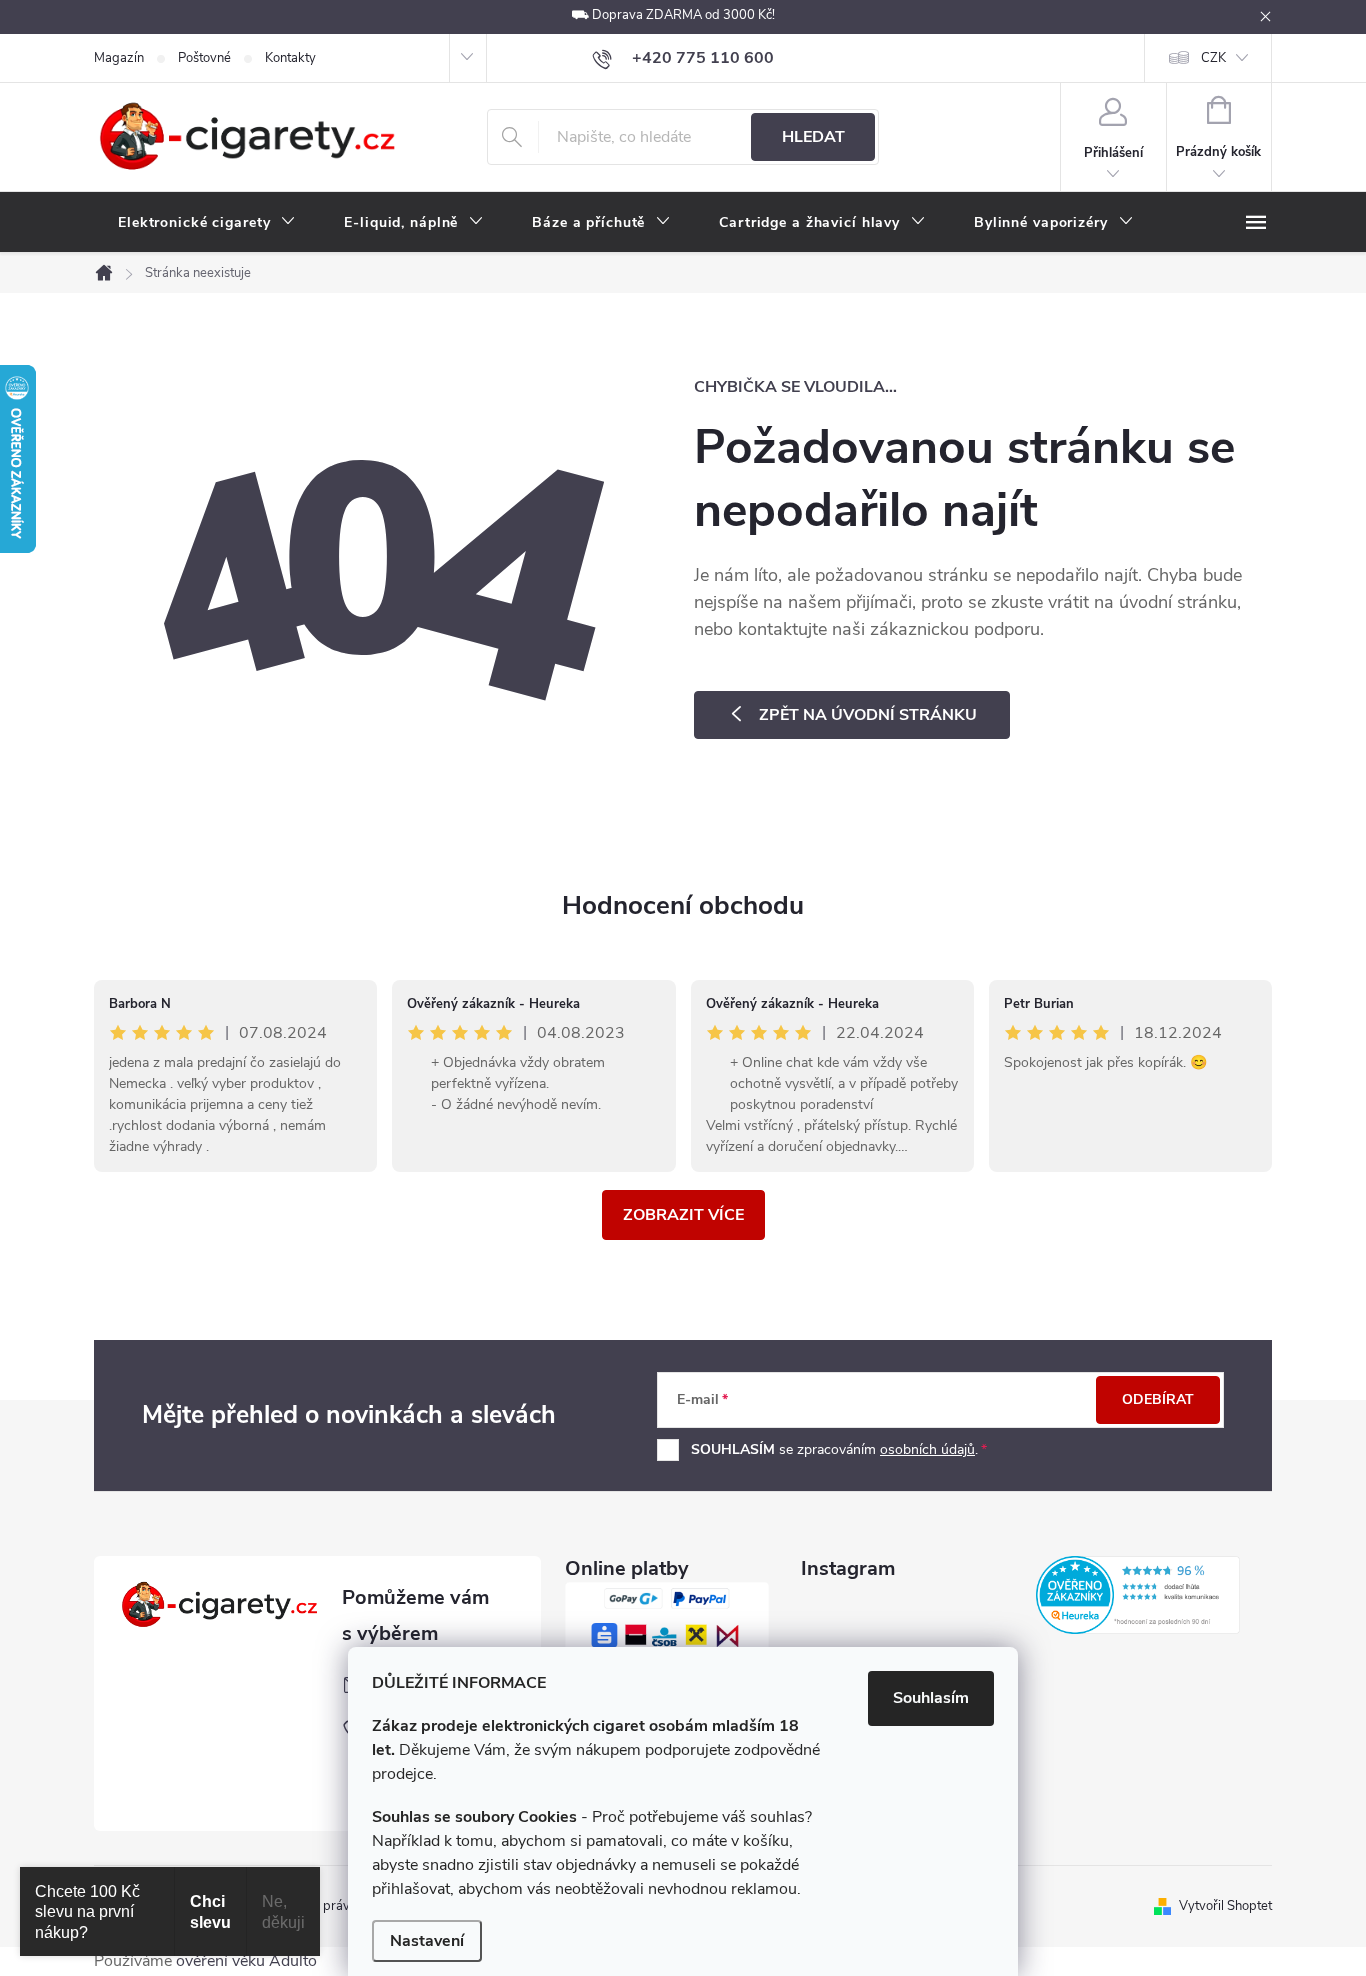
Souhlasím (931, 1698)
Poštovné (204, 58)
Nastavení (427, 1941)
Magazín (119, 58)
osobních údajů (927, 1449)
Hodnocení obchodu (683, 905)
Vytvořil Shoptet (1225, 1906)
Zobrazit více (683, 1215)
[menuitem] (207, 223)
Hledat (813, 137)
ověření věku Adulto (246, 1961)
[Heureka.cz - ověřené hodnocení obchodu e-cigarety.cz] (1138, 1595)
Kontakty (290, 58)
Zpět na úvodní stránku (868, 715)
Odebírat (1158, 1399)
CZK (1213, 58)
